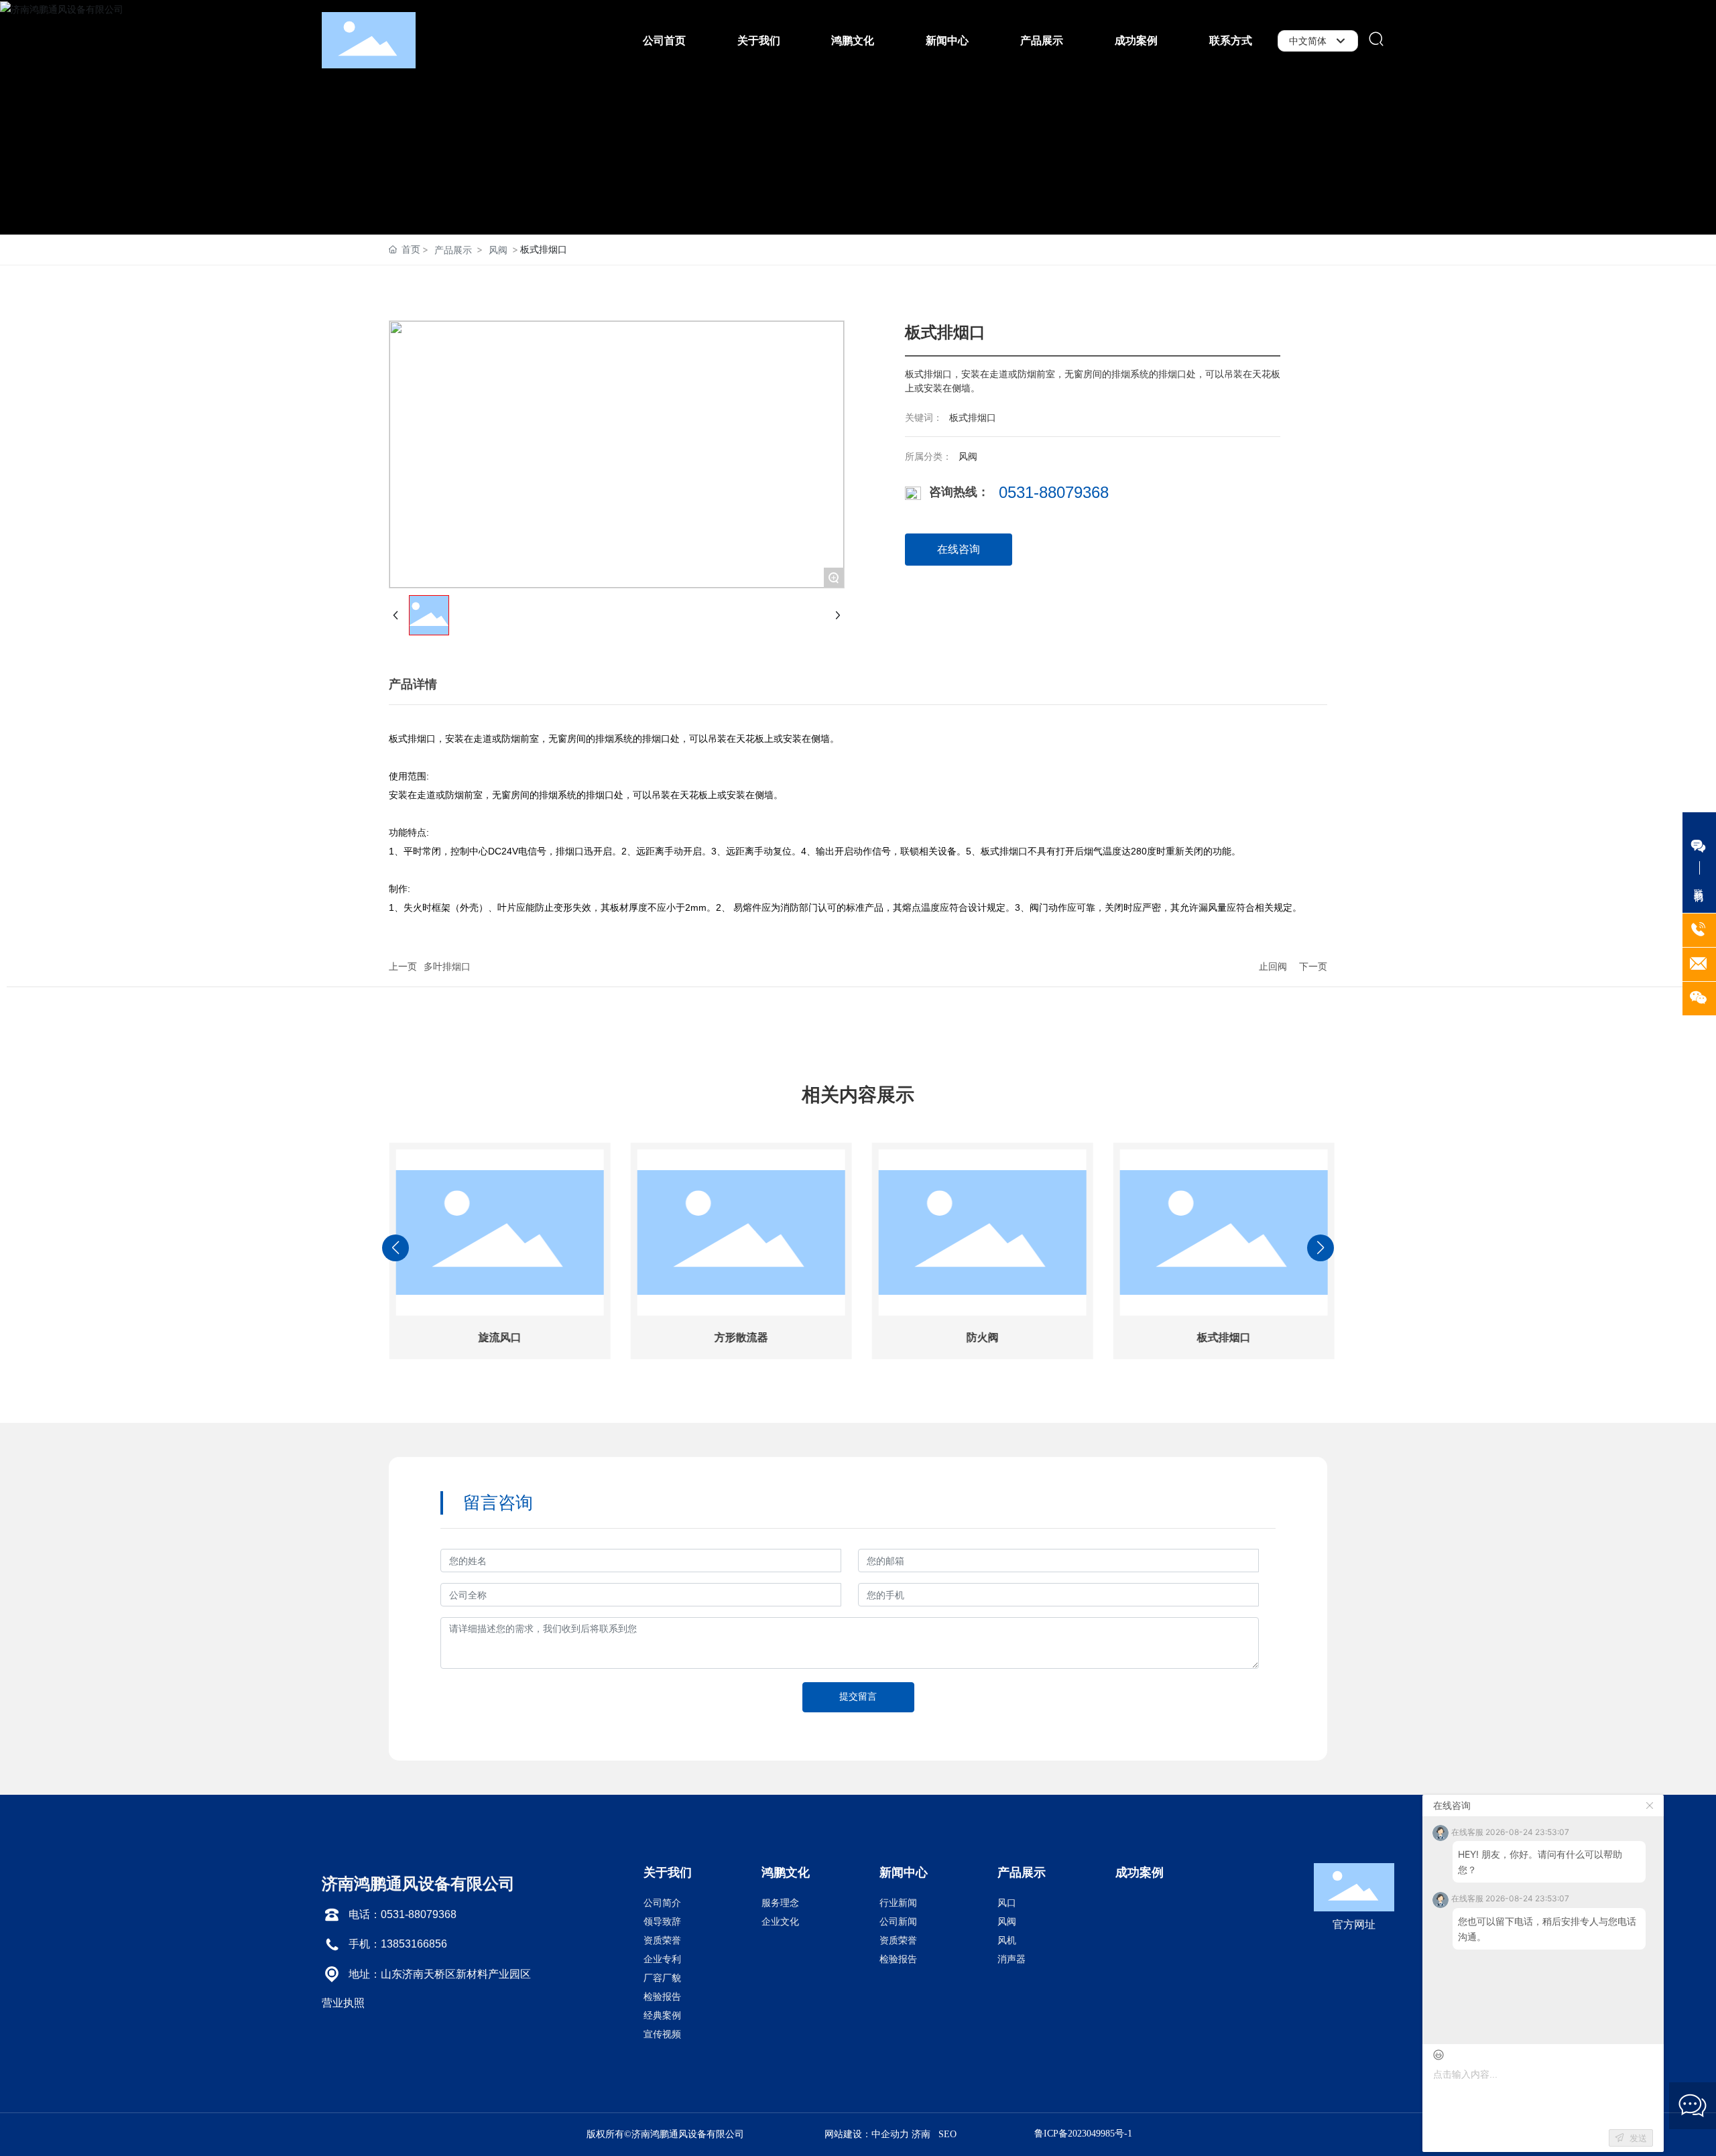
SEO (947, 2134)
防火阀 (979, 1337)
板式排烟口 (1220, 1337)
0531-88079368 (1054, 492)
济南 (921, 2134)
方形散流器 (737, 1337)
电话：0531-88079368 (403, 1914)
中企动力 (890, 2134)
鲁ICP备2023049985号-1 (1083, 2134)
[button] (764, 1395)
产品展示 (453, 250)
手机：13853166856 (398, 1944)
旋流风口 (496, 1337)
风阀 (498, 250)
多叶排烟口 (447, 966)
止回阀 (1273, 966)
